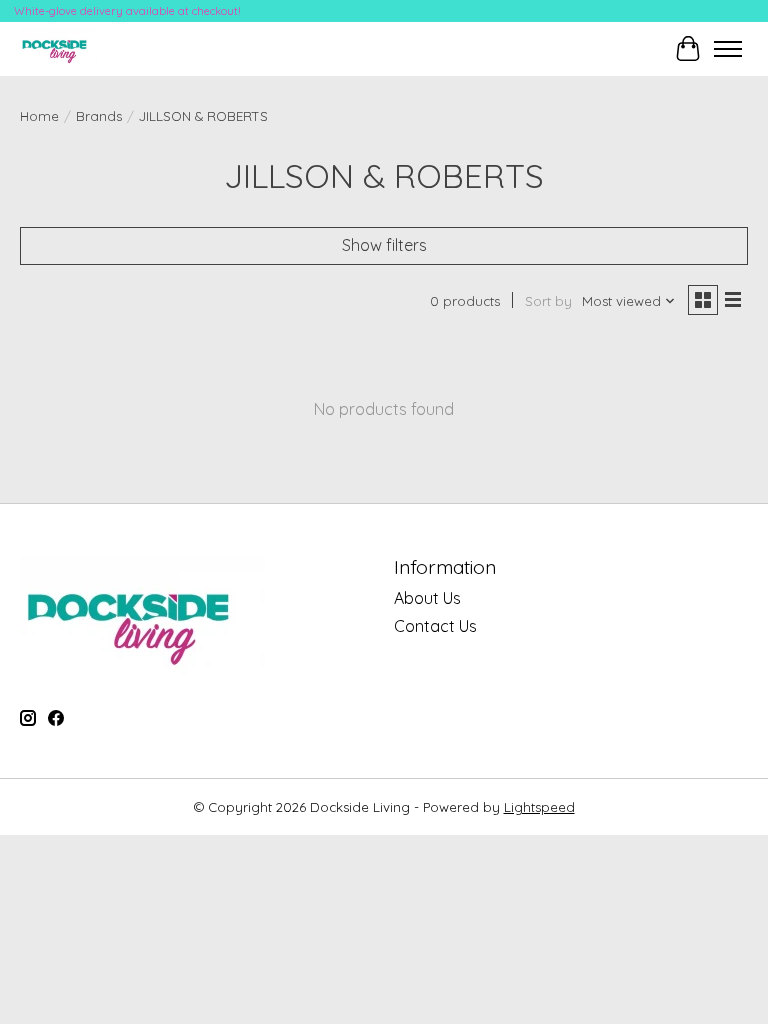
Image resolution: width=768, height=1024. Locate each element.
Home (39, 116)
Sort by (548, 301)
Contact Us (435, 626)
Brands (99, 116)
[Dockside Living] (59, 48)
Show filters (384, 245)
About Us (427, 598)
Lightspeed (539, 807)
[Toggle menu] (728, 49)
